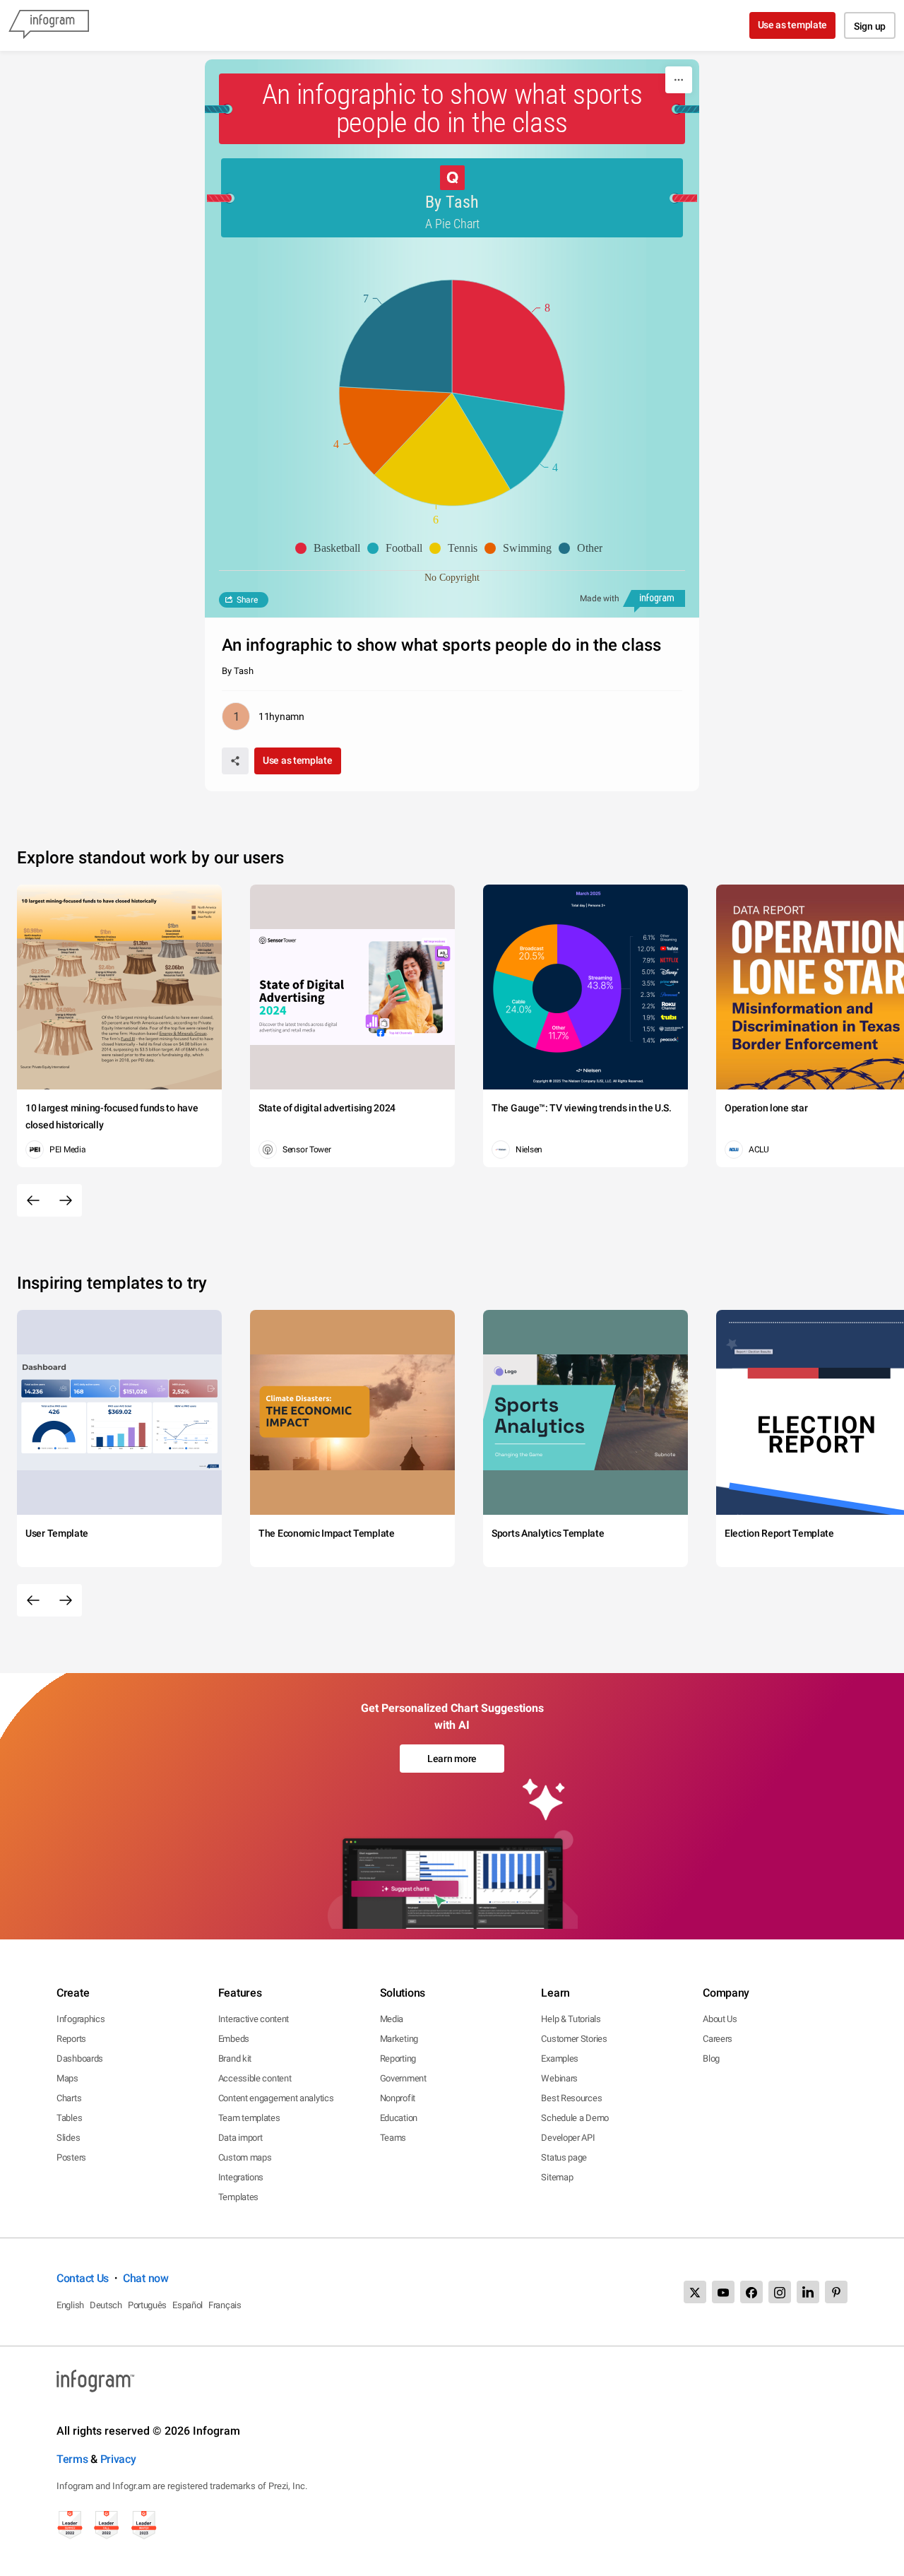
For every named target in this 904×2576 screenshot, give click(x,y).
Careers (718, 2039)
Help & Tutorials (571, 2019)
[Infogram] (49, 25)
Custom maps (245, 2157)
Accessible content (255, 2078)
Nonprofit (398, 2098)
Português (147, 2305)
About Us (720, 2019)
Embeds (234, 2039)
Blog (711, 2058)
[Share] (235, 761)
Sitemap (557, 2177)
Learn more (452, 1759)
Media (392, 2019)
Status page (564, 2157)
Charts (69, 2098)
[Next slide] (66, 1200)
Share (247, 600)
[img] (509, 345)
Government (403, 2078)
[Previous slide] (33, 1200)
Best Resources (571, 2098)
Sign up (870, 26)
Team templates (249, 2118)
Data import (240, 2138)
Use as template (793, 25)
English (70, 2305)
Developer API (568, 2138)
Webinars (559, 2078)
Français (225, 2305)
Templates (238, 2197)
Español (188, 2305)
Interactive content (254, 2019)
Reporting (398, 2058)
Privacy (118, 2459)
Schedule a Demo (575, 2118)
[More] (679, 80)
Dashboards (80, 2058)
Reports (71, 2039)
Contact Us (83, 2278)
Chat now (146, 2278)
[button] (331, 548)
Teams (393, 2138)
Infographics (81, 2019)
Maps (67, 2078)
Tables (69, 2118)
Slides (68, 2138)
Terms (72, 2459)
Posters (71, 2157)
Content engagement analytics (276, 2098)
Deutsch (106, 2305)
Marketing (399, 2039)
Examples (560, 2058)
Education (399, 2118)
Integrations (241, 2177)
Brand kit (235, 2058)
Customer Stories (574, 2039)
